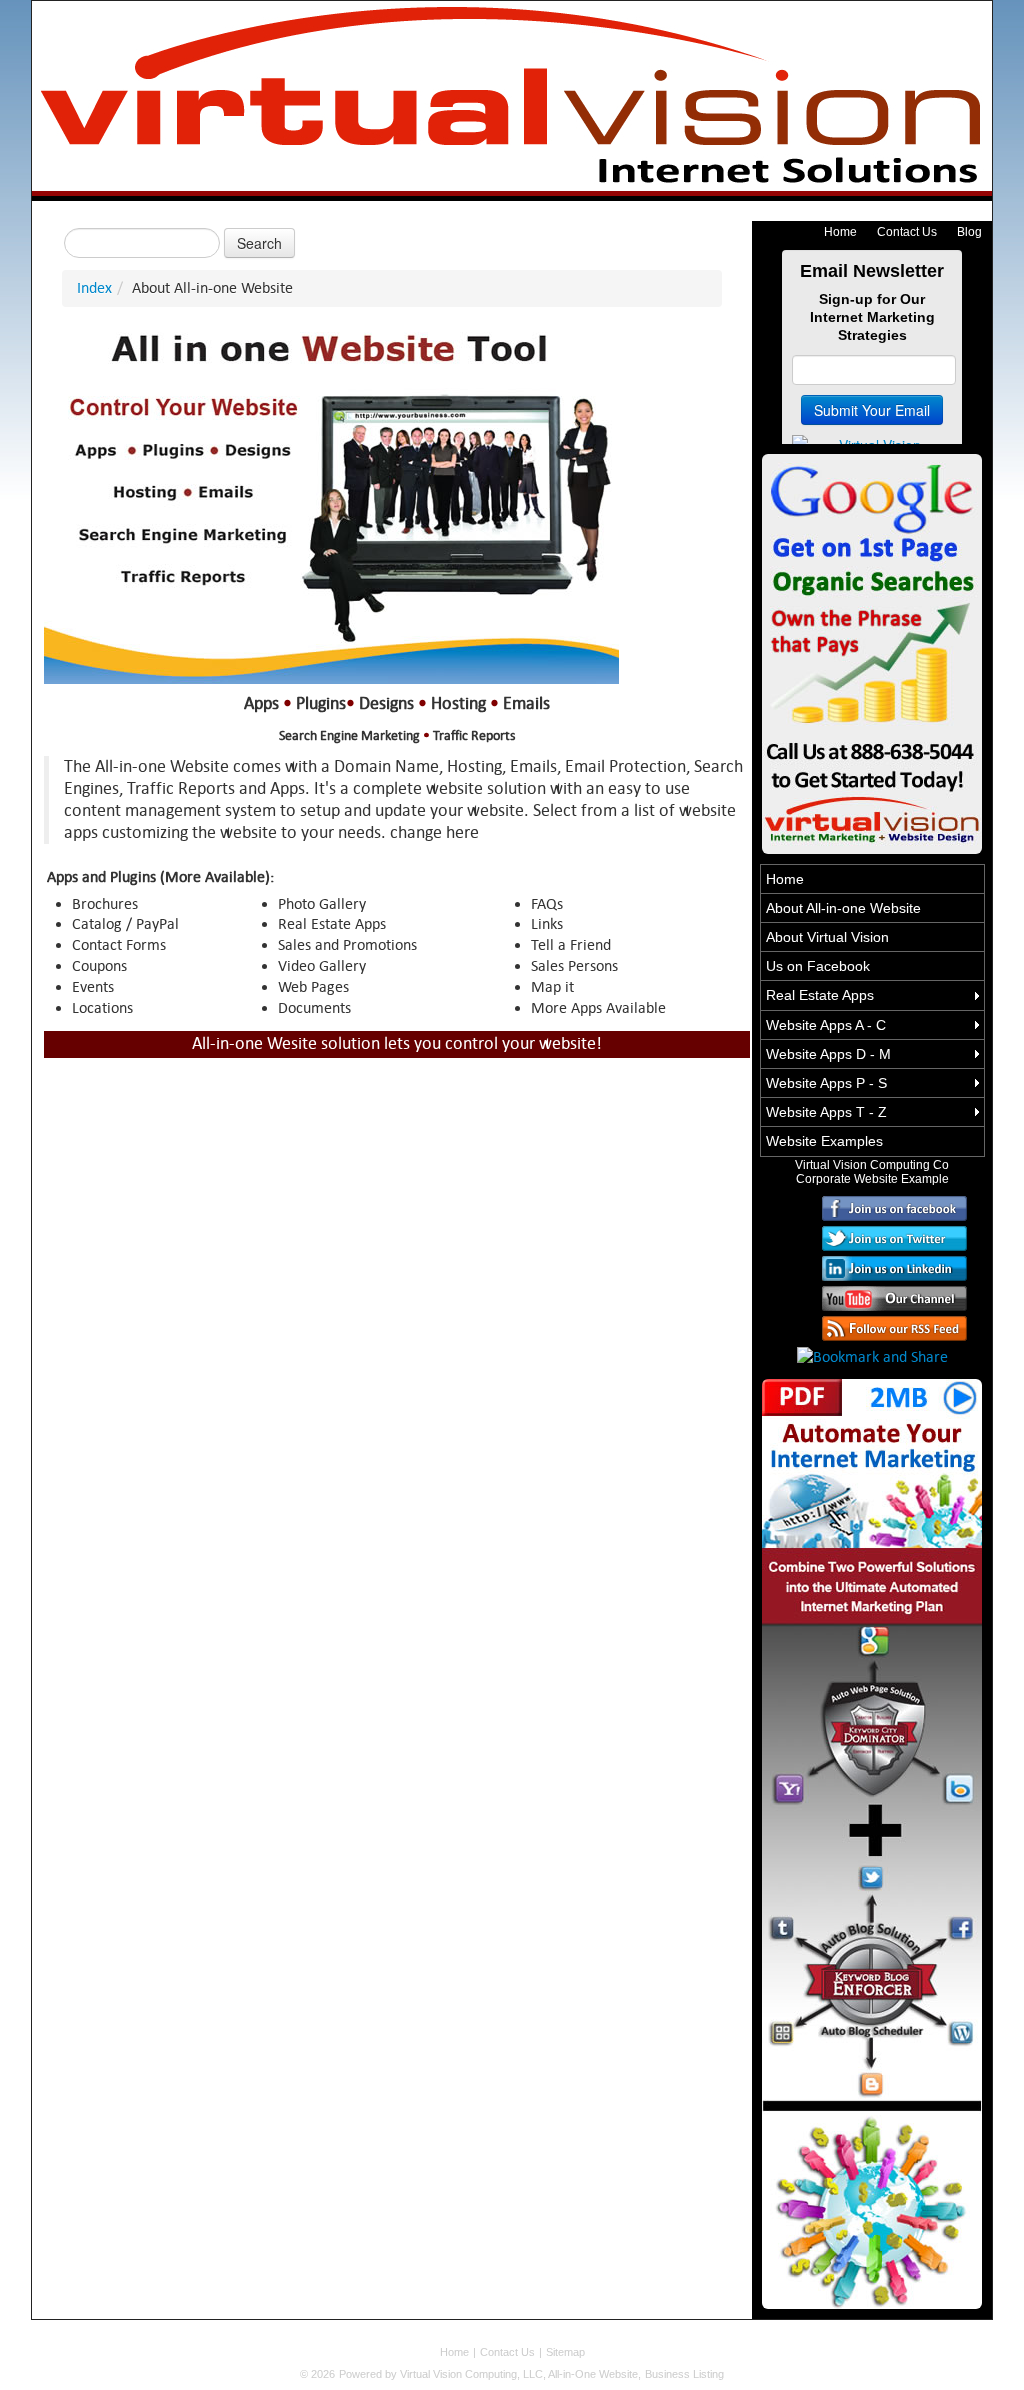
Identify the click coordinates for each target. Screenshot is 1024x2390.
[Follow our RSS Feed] (894, 1326)
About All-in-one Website (843, 908)
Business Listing (684, 2374)
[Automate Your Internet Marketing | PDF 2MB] (872, 651)
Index (94, 287)
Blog (969, 232)
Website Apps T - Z (826, 1112)
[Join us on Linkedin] (894, 1266)
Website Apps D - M (828, 1054)
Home (840, 232)
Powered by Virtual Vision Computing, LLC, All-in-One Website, (490, 2374)
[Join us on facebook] (894, 1206)
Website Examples (824, 1141)
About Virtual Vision (827, 937)
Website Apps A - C (826, 1025)
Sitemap (565, 2352)
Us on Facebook (818, 966)
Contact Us (907, 232)
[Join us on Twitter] (894, 1236)
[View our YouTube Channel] (894, 1296)
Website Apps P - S (826, 1083)
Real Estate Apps (820, 995)
